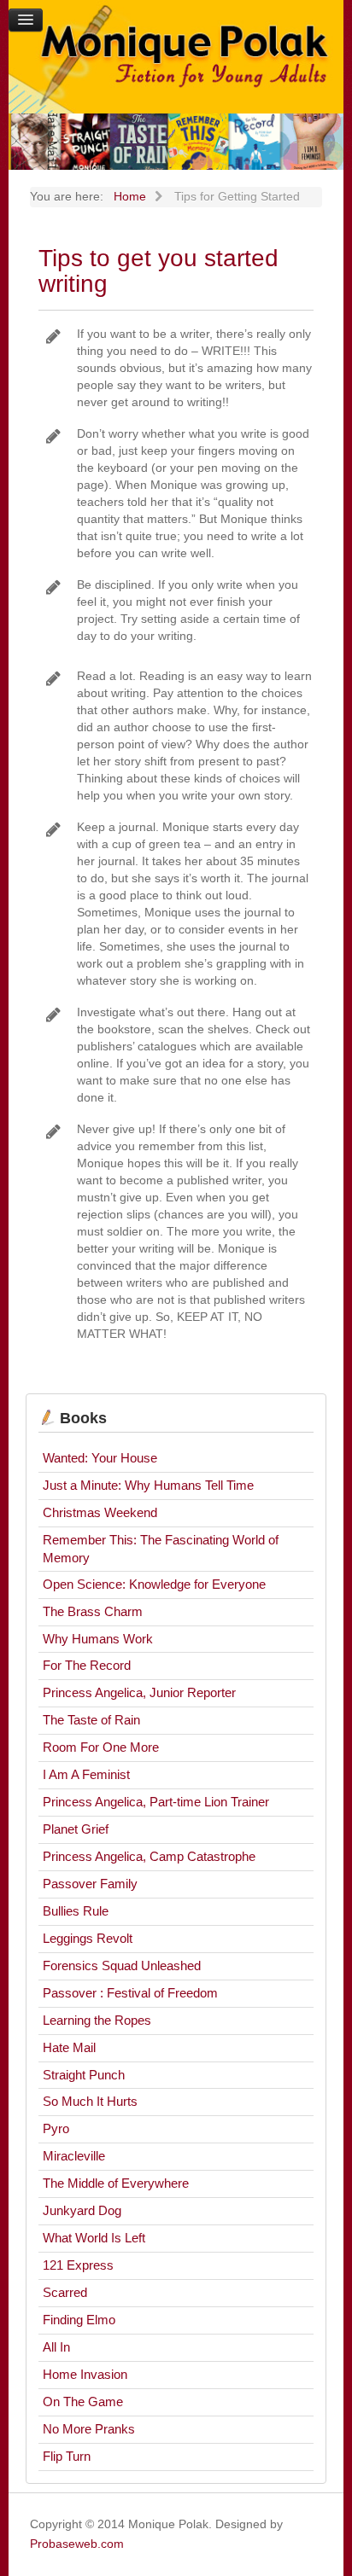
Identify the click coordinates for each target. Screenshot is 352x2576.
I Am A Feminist (86, 1774)
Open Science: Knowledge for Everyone (154, 1584)
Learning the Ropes (97, 2020)
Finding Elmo (79, 2320)
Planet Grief (76, 1829)
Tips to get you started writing (158, 271)
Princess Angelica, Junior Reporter (139, 1692)
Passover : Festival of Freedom (130, 1993)
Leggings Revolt (88, 1938)
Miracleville (74, 2156)
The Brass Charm (93, 1611)
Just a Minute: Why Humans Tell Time (148, 1485)
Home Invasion (85, 2374)
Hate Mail (69, 2047)
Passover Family (90, 1884)
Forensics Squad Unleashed (122, 1965)
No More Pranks (89, 2429)
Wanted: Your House (100, 1458)
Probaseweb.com (77, 2544)
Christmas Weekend (100, 1512)
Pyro (56, 2128)
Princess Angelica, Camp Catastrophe (149, 1856)
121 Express (78, 2265)
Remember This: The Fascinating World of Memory (161, 1549)
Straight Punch (84, 2075)
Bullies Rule (76, 1911)
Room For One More (101, 1747)
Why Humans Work (98, 1639)
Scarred (65, 2292)
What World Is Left (94, 2238)
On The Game (83, 2402)
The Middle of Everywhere (116, 2183)
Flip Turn (67, 2456)
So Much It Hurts (90, 2101)
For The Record (87, 1665)
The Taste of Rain (91, 1720)
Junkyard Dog (82, 2210)
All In (56, 2347)
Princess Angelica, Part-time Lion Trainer (156, 1802)
